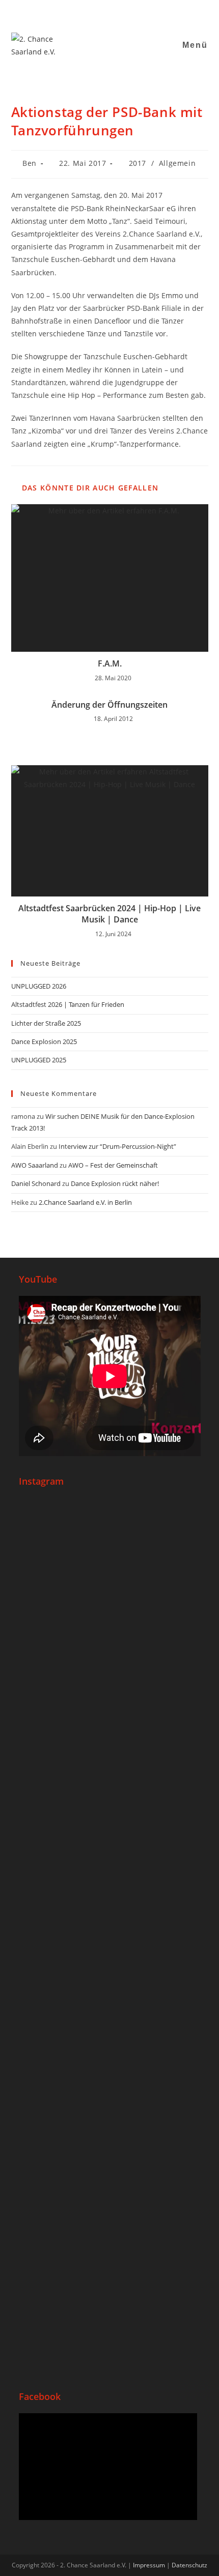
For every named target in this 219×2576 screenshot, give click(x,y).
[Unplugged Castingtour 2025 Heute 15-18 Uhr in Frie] (110, 2162)
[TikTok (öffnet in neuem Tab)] (130, 12)
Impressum (149, 2565)
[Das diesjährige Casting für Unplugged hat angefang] (110, 1704)
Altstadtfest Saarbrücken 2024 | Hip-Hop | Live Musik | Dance (109, 914)
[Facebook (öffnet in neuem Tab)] (79, 12)
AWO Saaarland (35, 1165)
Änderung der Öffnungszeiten (109, 705)
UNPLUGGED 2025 (39, 1060)
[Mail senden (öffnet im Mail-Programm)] (117, 12)
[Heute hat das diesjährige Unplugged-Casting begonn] (110, 1981)
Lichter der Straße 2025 (46, 1023)
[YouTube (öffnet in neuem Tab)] (105, 12)
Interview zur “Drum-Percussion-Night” (117, 1146)
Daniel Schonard (36, 1183)
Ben (30, 163)
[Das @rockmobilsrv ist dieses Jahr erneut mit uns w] (110, 2297)
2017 (138, 163)
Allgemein (177, 163)
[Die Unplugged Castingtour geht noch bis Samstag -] (110, 1820)
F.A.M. (110, 663)
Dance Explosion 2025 (44, 1041)
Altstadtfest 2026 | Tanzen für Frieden (68, 1004)
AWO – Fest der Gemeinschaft (113, 1165)
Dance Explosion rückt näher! (115, 1183)
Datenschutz (189, 2565)
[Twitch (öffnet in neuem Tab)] (141, 12)
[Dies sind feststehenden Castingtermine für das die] (110, 1569)
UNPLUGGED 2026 (39, 986)
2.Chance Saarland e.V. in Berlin (85, 1202)
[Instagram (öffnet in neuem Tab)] (92, 12)
